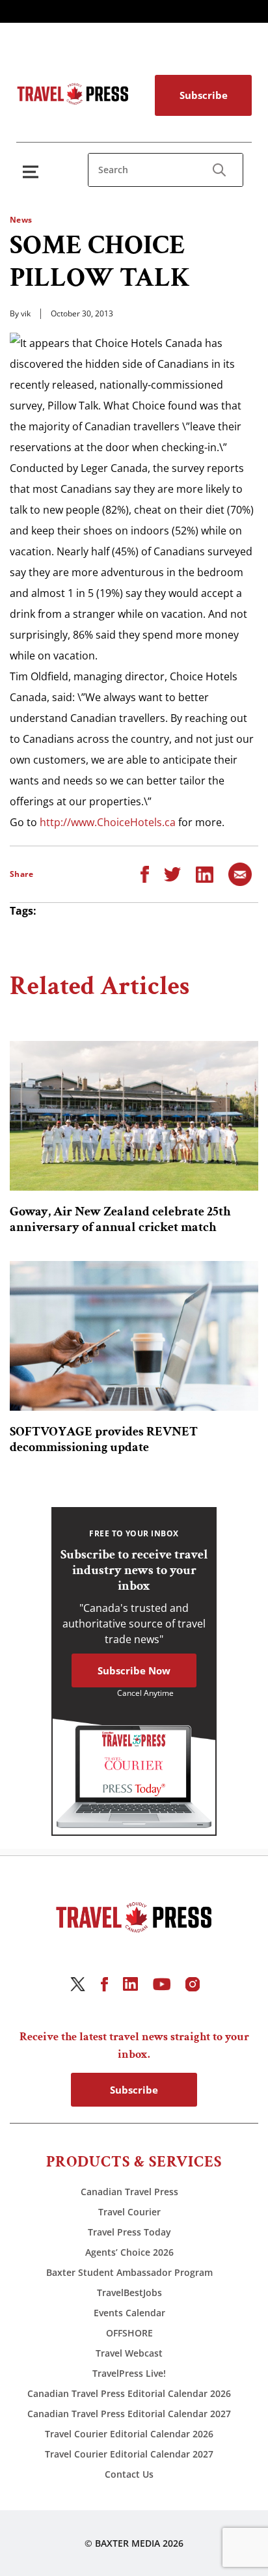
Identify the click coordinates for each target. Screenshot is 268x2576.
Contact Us (129, 2474)
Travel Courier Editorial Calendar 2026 (129, 2434)
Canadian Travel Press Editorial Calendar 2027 (129, 2414)
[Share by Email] (240, 874)
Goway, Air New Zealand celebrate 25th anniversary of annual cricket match (120, 1219)
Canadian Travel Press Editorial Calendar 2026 (129, 2393)
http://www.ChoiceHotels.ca (108, 822)
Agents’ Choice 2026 (129, 2252)
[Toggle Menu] (33, 172)
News (21, 220)
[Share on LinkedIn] (205, 874)
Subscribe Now (134, 1670)
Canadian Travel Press (129, 2192)
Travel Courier (129, 2212)
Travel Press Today (129, 2232)
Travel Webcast (129, 2353)
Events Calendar (129, 2313)
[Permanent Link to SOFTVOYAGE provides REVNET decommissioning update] (134, 1336)
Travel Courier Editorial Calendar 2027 (129, 2454)
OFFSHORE (129, 2333)
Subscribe (204, 95)
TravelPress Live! (129, 2373)
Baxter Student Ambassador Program (129, 2272)
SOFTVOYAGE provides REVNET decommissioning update (104, 1439)
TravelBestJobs (129, 2292)
